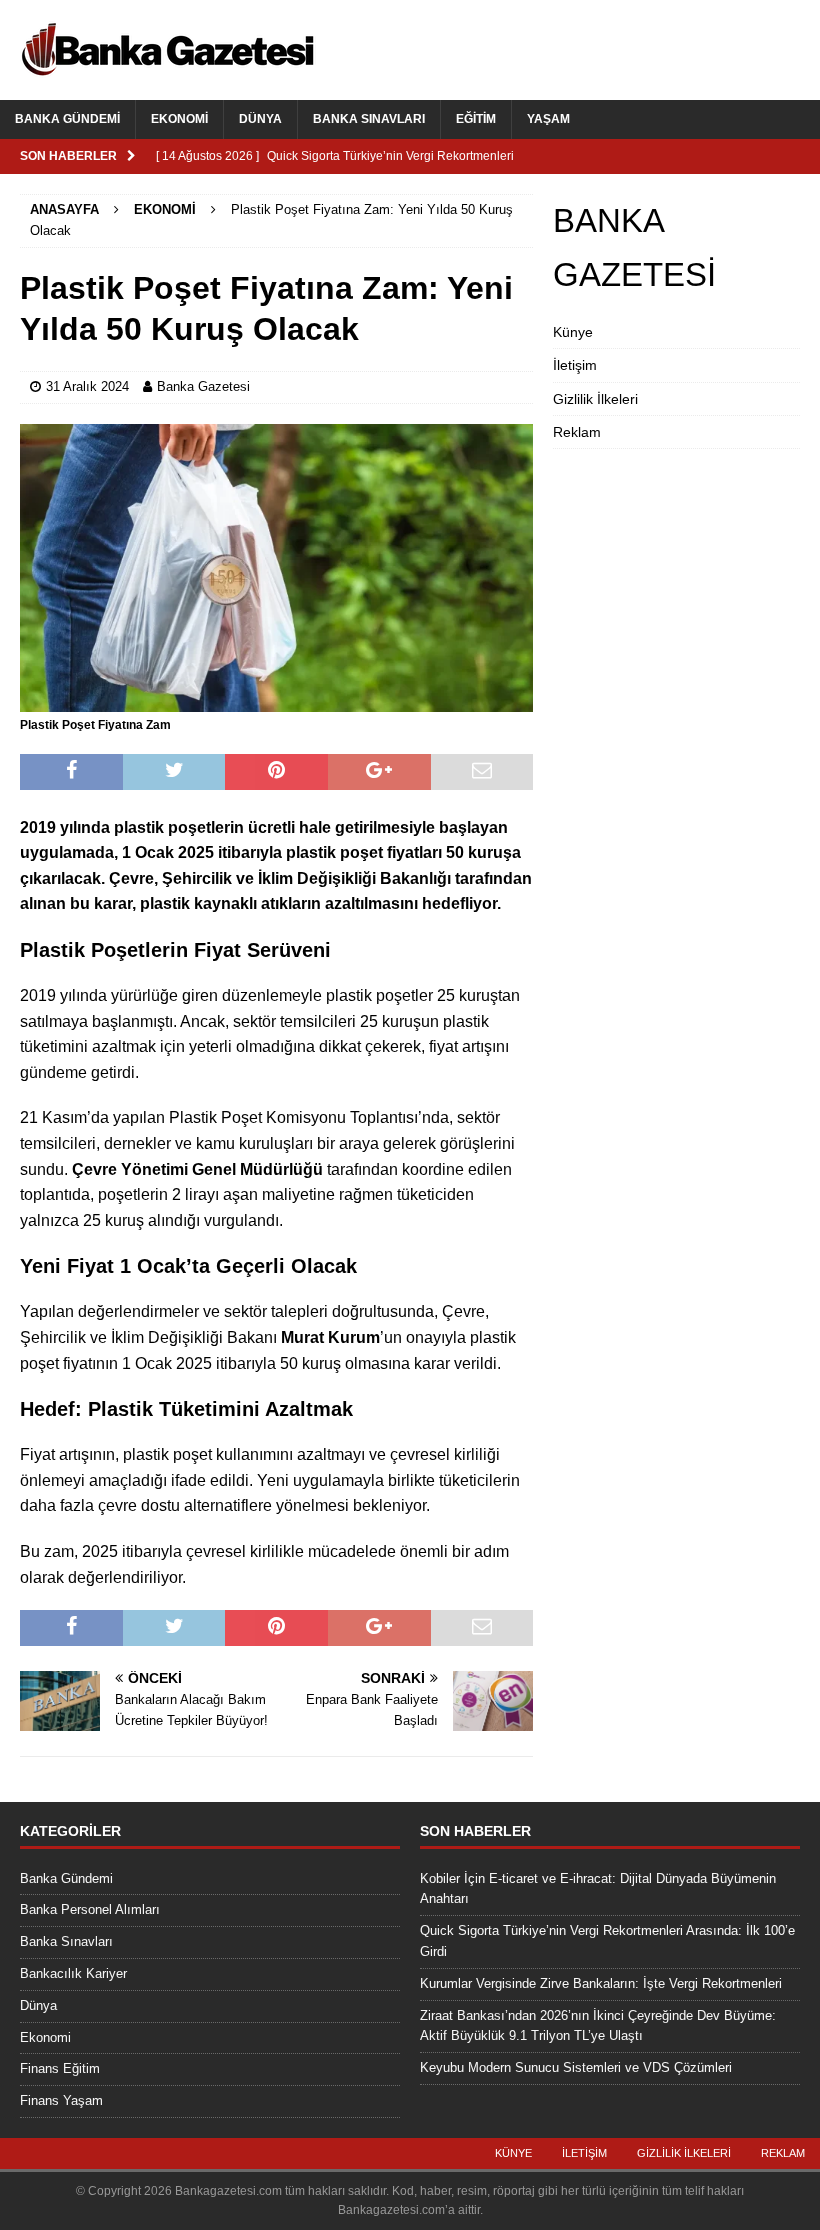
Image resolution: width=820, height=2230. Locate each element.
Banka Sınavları (369, 119)
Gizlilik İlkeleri (595, 399)
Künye (573, 332)
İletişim (575, 365)
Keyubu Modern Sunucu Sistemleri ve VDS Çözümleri (576, 2067)
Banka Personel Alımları (90, 1909)
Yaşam (548, 119)
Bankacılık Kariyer (73, 1973)
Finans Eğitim (60, 2068)
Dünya (260, 119)
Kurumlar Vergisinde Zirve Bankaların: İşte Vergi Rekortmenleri (601, 1983)
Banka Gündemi (67, 119)
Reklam (577, 432)
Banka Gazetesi (203, 386)
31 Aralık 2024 (87, 386)
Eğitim (476, 119)
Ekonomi (179, 119)
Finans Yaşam (61, 2100)
